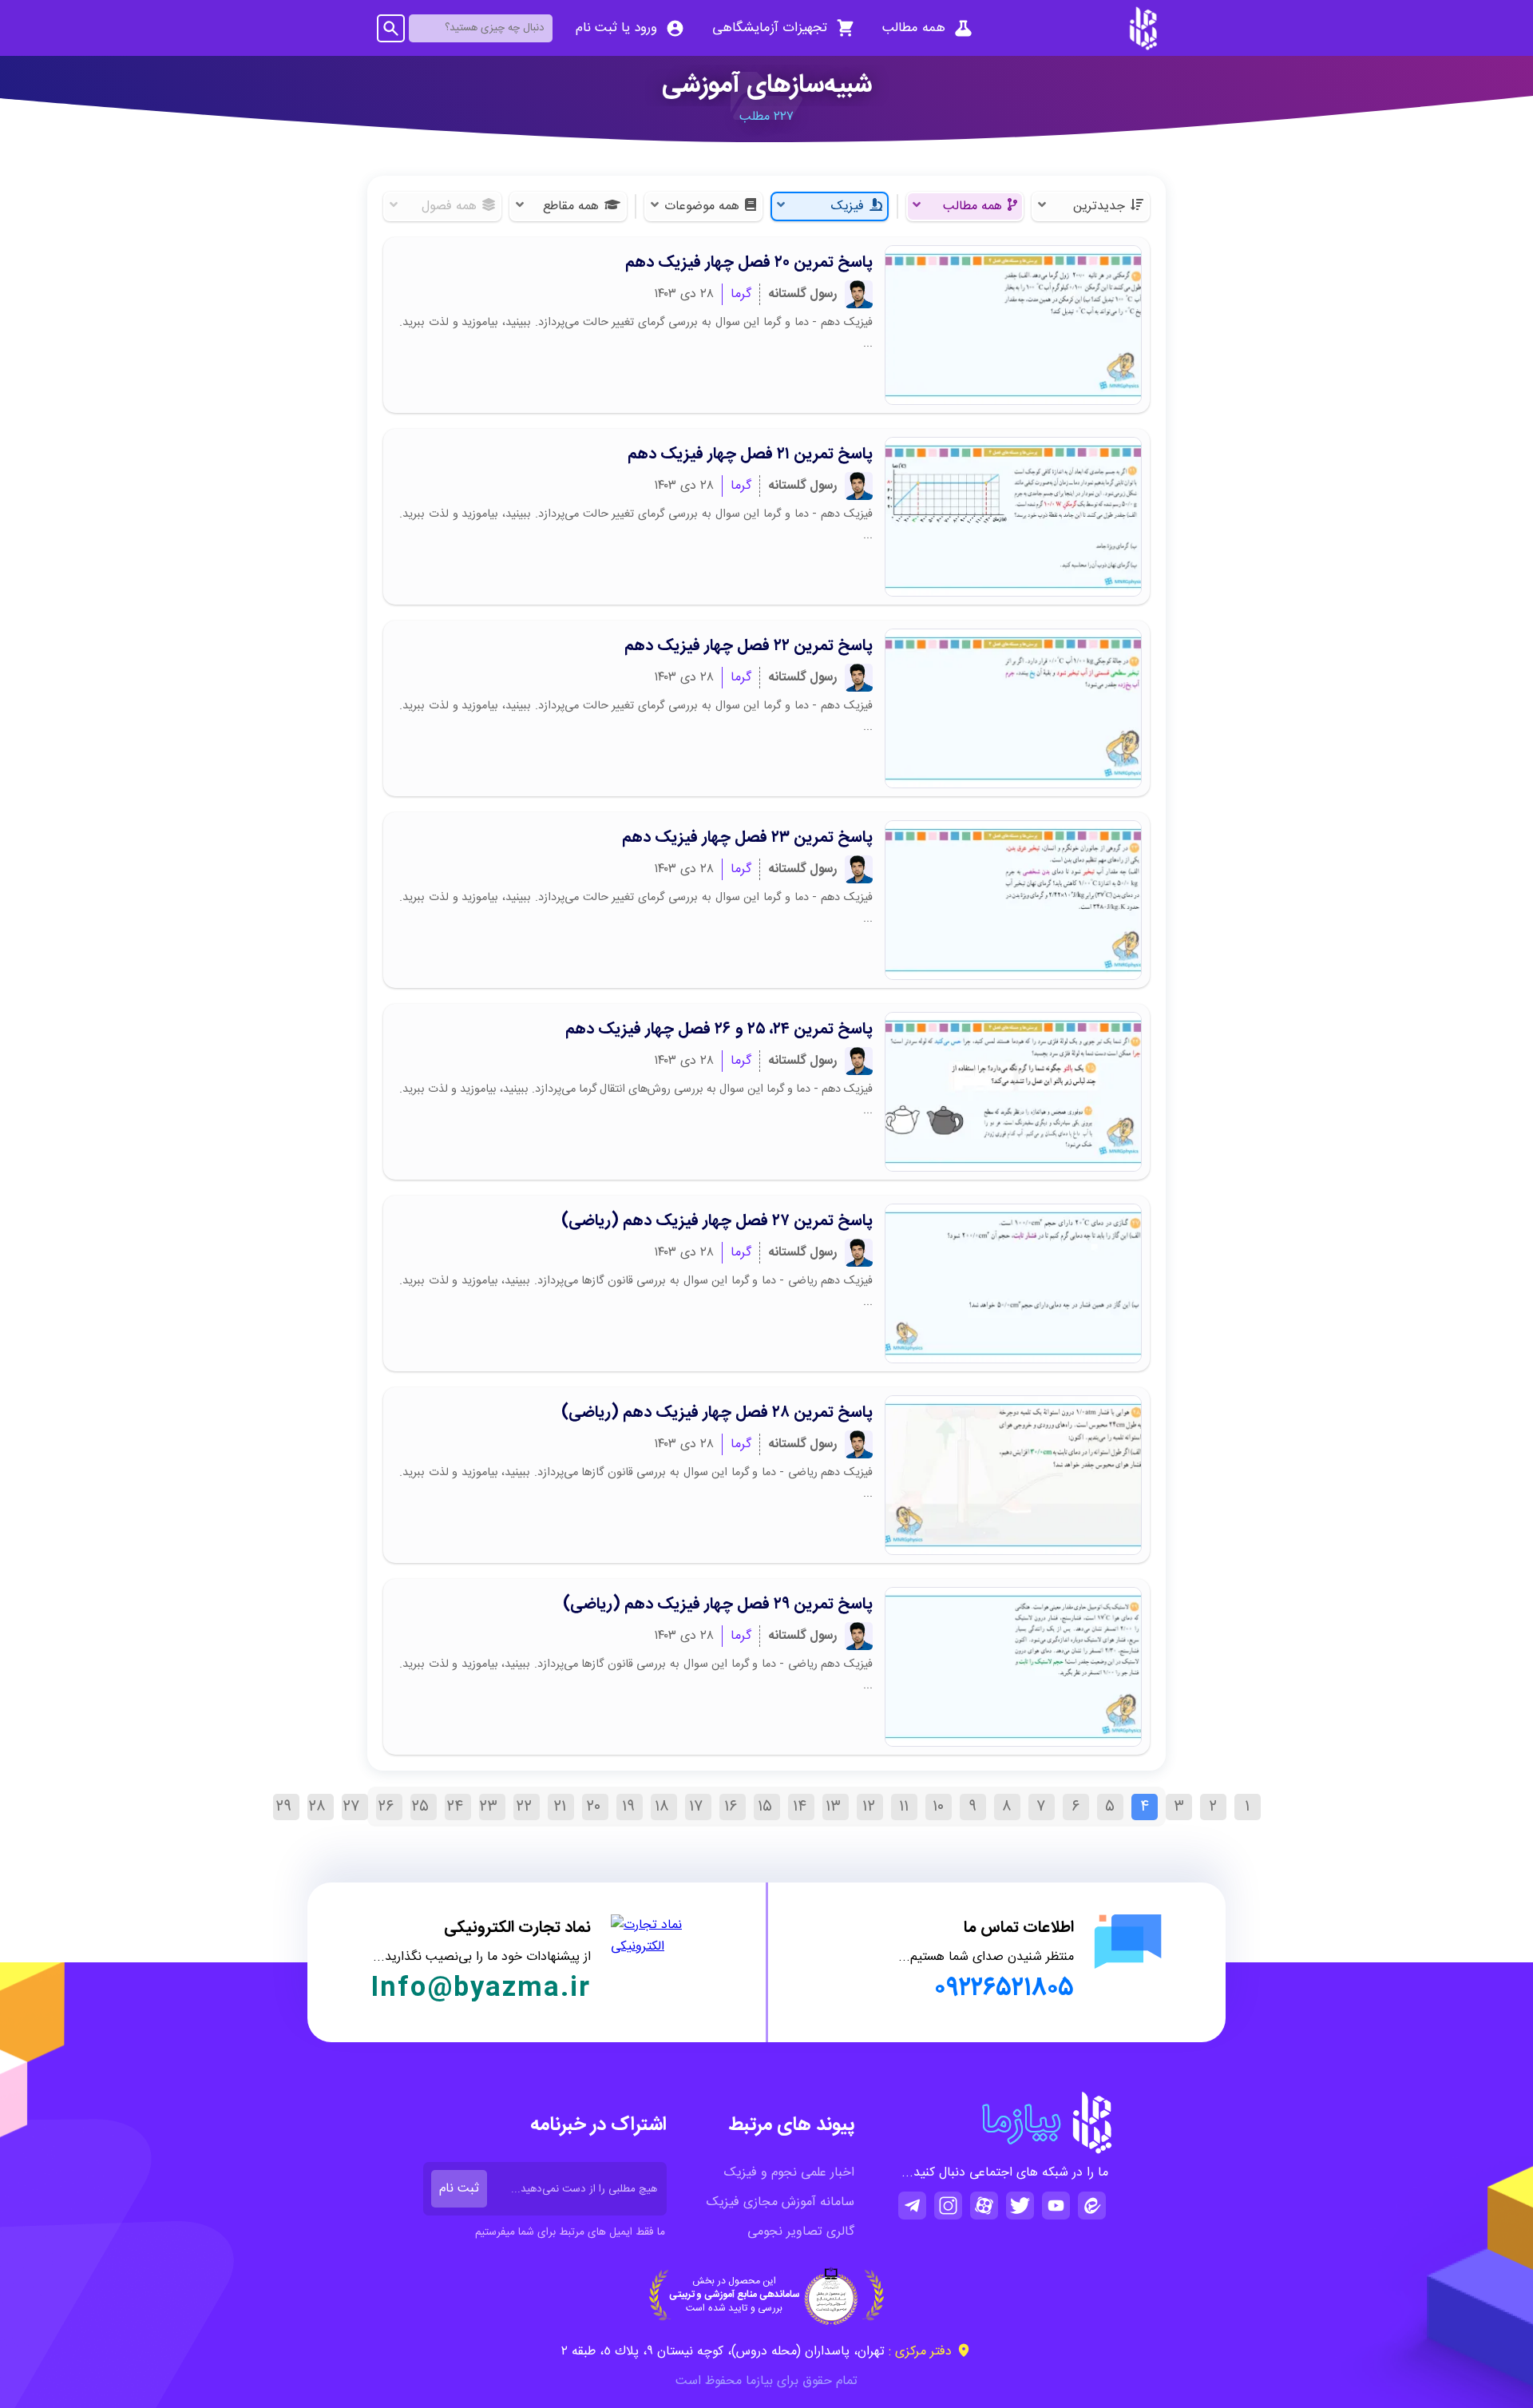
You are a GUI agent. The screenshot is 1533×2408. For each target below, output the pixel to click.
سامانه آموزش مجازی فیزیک (780, 2202)
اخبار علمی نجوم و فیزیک (789, 2173)
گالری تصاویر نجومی (801, 2232)
